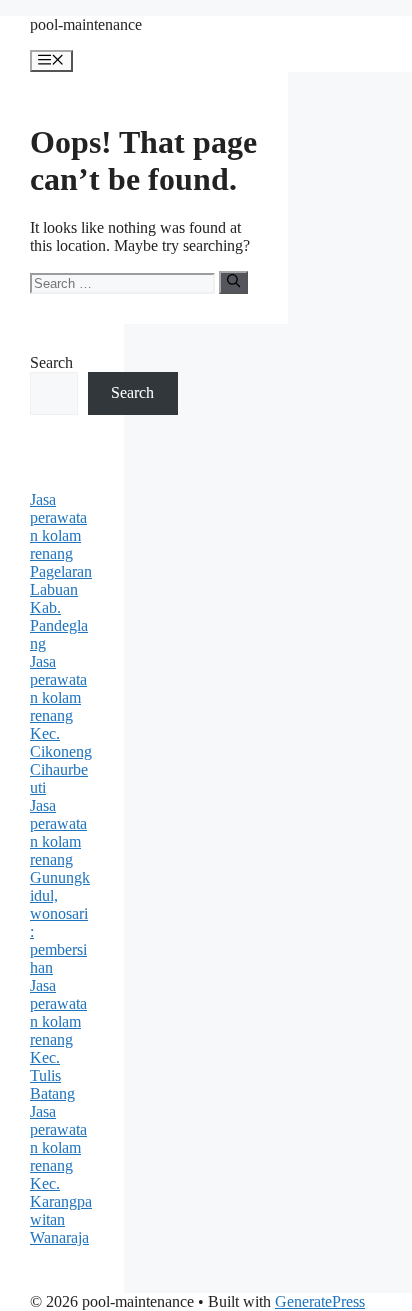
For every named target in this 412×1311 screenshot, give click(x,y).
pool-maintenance (86, 24)
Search (51, 362)
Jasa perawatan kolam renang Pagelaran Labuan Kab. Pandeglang (61, 571)
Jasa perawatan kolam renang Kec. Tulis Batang (58, 1039)
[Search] (233, 282)
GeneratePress (320, 1301)
